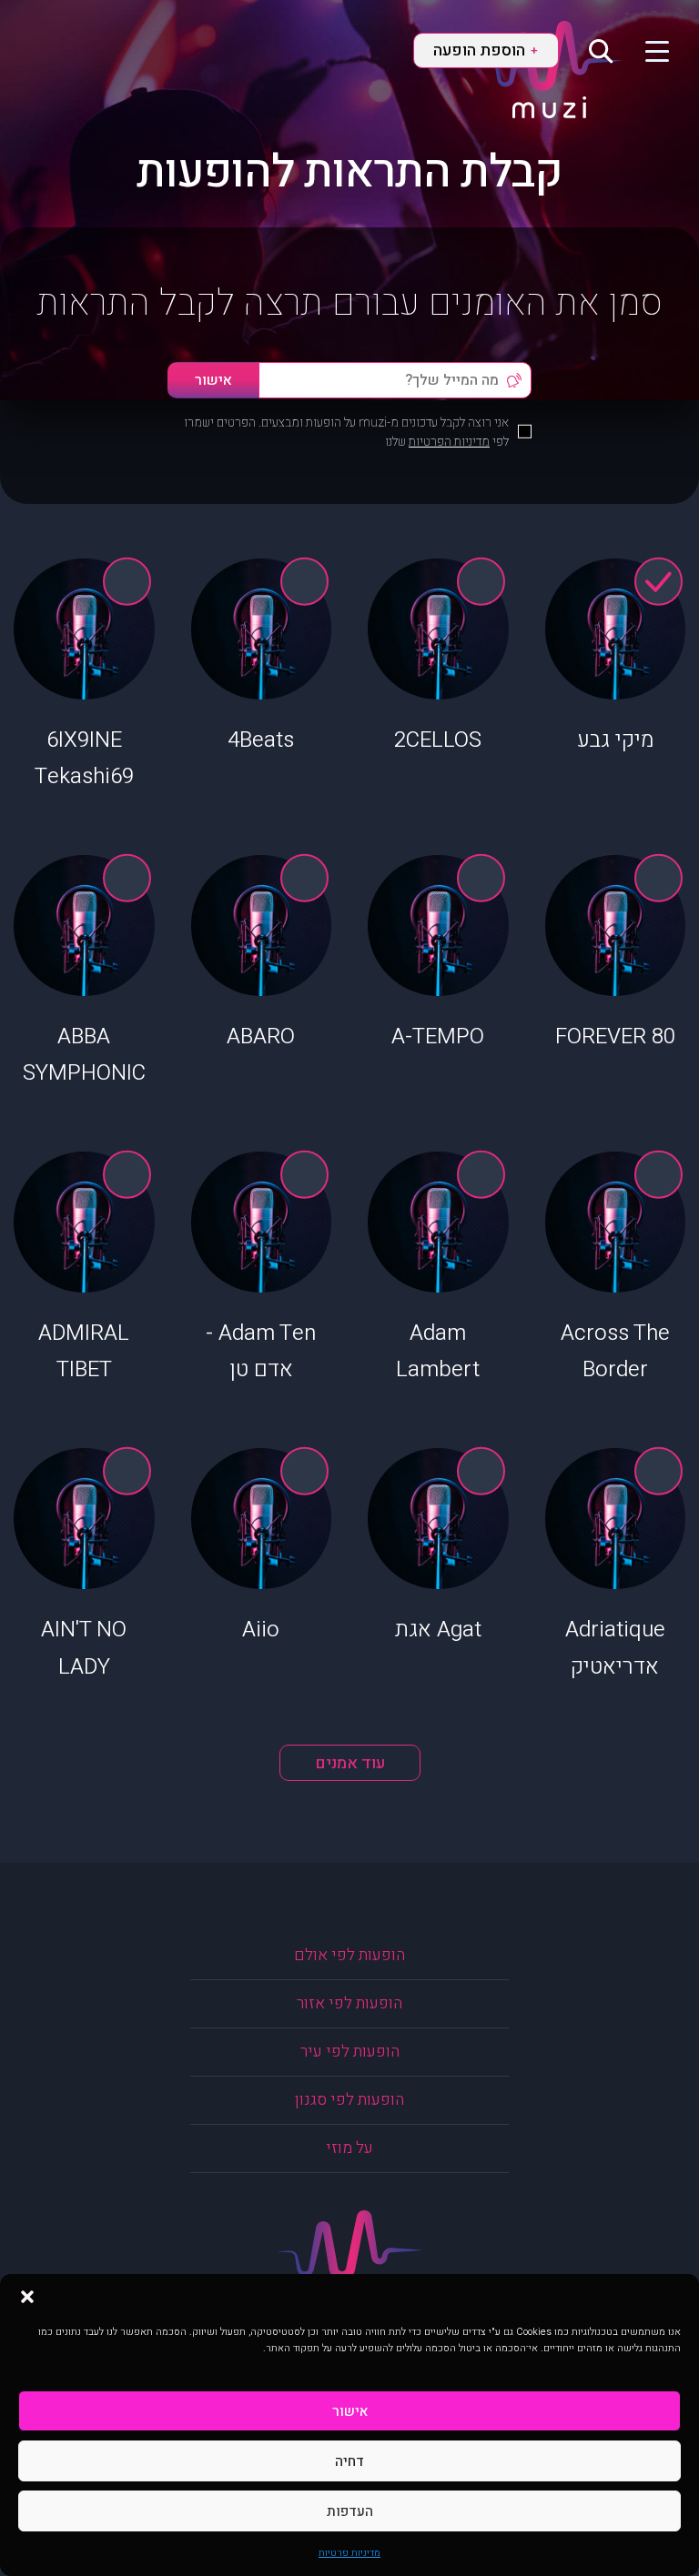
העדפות (350, 2511)
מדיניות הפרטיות (449, 442)
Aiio (261, 1630)
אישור (350, 2411)
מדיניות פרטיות (349, 2553)
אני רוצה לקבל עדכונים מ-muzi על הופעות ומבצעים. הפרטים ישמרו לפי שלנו (346, 432)
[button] (27, 2297)
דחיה (349, 2461)
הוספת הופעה (485, 50)
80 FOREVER (615, 1036)
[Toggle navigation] (646, 50)
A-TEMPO (438, 1036)
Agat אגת (438, 1630)
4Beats (261, 740)
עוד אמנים (350, 1763)
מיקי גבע (615, 740)
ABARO (261, 1036)
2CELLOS (438, 740)
